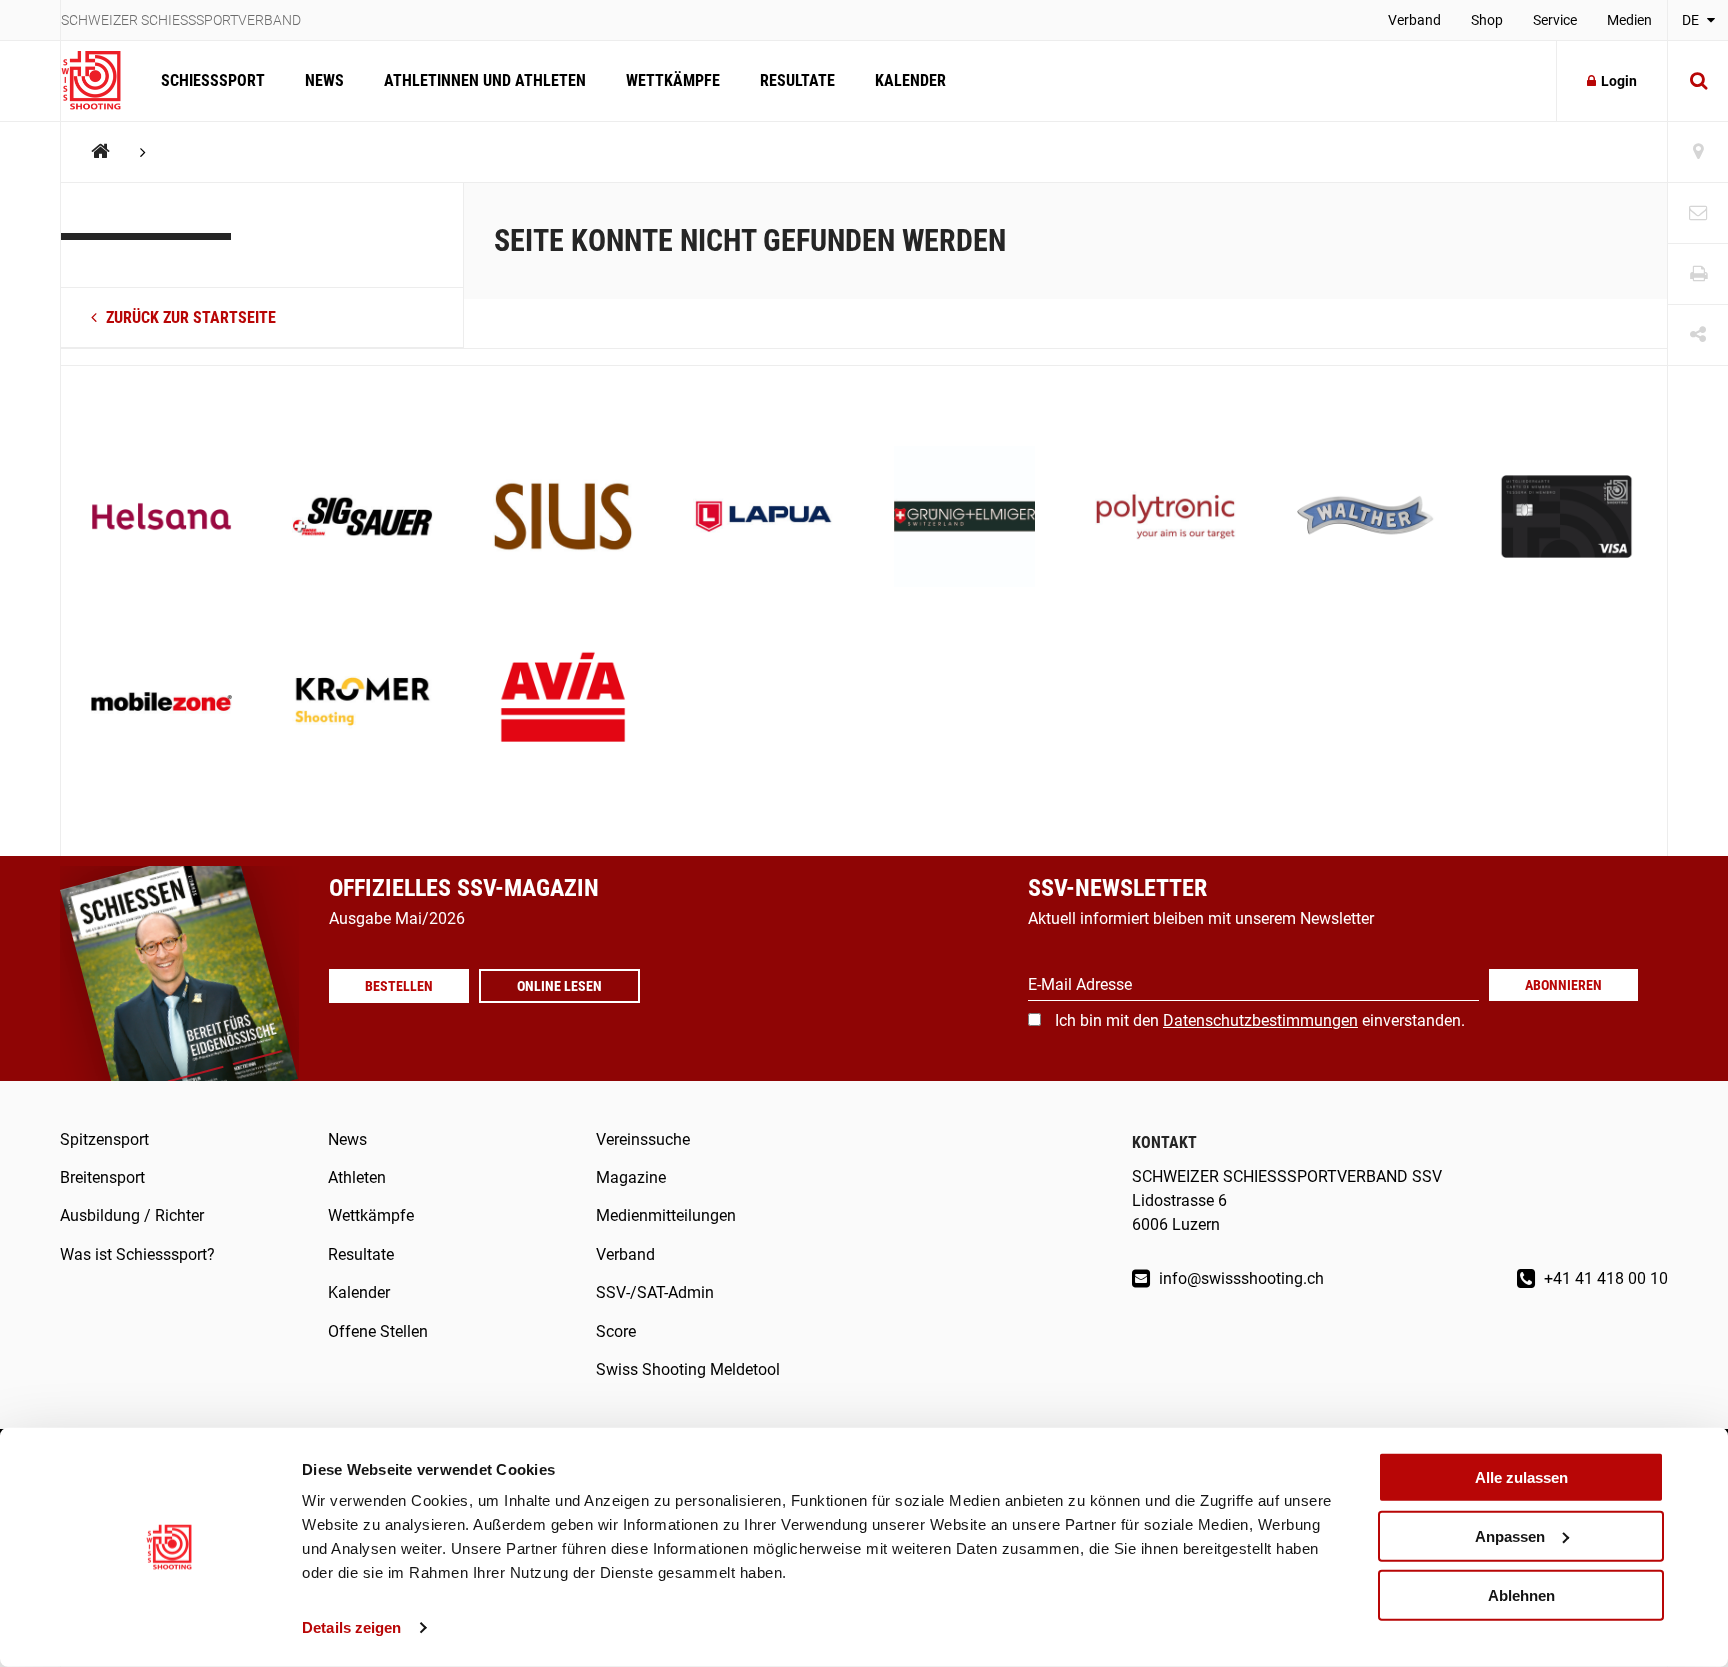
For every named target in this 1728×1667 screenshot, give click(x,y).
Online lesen (559, 986)
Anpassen (1510, 1536)
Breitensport (102, 1177)
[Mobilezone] (161, 703)
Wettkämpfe (673, 80)
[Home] (100, 151)
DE (1692, 20)
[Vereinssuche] (1698, 152)
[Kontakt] (1698, 213)
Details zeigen (351, 1627)
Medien (1629, 20)
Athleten (357, 1177)
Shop (1487, 20)
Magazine (631, 1177)
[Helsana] (161, 518)
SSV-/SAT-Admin (655, 1292)
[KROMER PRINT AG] (362, 703)
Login (1619, 81)
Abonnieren (1563, 985)
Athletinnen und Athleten (485, 80)
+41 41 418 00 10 (1604, 1278)
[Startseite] (101, 81)
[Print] (1698, 274)
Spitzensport (104, 1139)
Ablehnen (1521, 1594)
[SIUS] (563, 518)
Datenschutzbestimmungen (1260, 1020)
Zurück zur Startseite (189, 317)
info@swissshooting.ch (1239, 1278)
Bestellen (399, 986)
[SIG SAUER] (362, 518)
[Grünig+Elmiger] (964, 518)
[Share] (1698, 335)
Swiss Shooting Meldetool (688, 1369)
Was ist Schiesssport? (137, 1254)
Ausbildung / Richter (132, 1215)
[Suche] (1698, 81)
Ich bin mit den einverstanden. (1260, 1020)
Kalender (910, 80)
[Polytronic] (1165, 518)
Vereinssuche (643, 1139)
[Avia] (563, 703)
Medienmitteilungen (666, 1215)
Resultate (797, 80)
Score (616, 1331)
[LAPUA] (763, 518)
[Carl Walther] (1366, 518)
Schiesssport (213, 80)
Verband (1414, 20)
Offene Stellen (378, 1331)
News (324, 80)
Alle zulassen (1521, 1477)
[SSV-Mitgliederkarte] (1566, 518)
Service (1555, 20)
